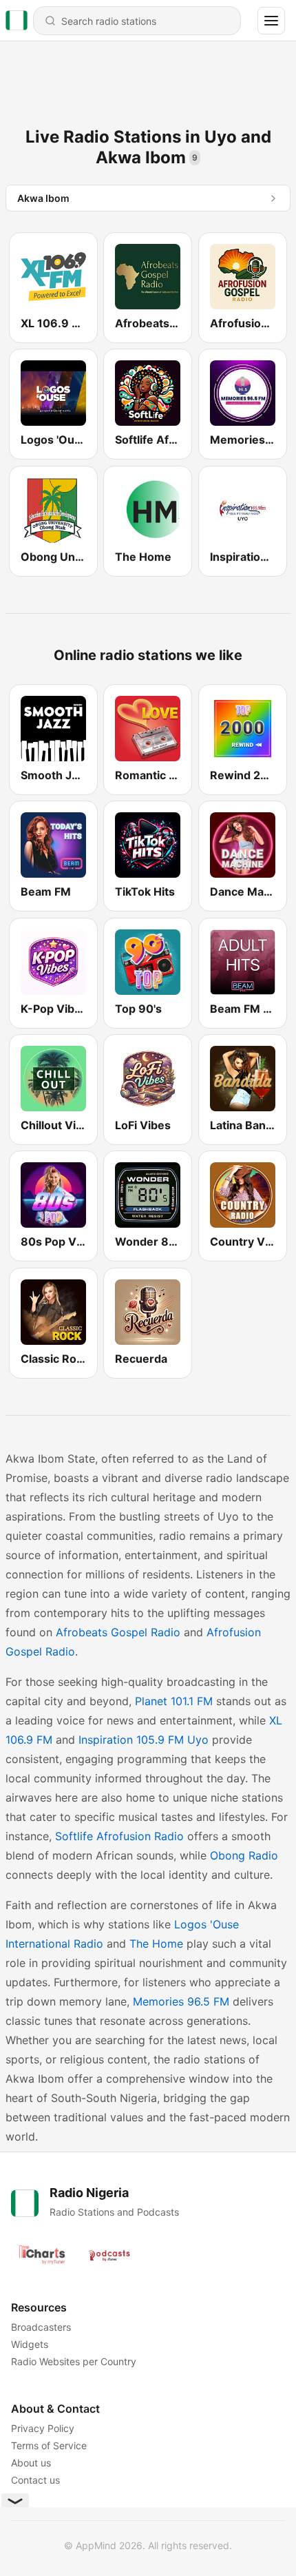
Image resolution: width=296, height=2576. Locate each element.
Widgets (30, 2344)
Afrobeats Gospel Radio (118, 1632)
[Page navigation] (271, 21)
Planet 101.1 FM (174, 1701)
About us (31, 2463)
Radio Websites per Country (74, 2361)
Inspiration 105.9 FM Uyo (144, 1740)
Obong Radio (244, 1855)
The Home (156, 1944)
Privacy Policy (43, 2428)
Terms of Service (49, 2445)
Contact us (35, 2480)
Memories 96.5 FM (181, 2001)
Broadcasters (41, 2327)
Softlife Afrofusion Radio (119, 1836)
